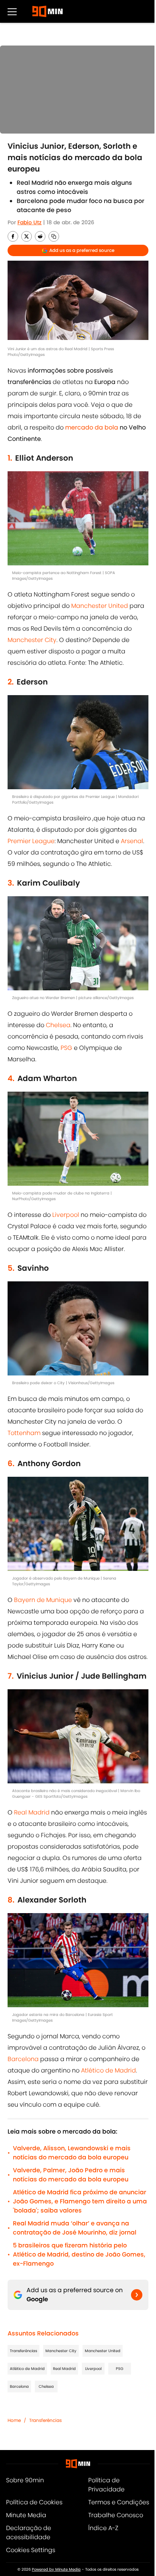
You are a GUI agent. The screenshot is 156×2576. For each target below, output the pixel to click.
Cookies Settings (31, 2550)
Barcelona (23, 2059)
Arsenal (132, 841)
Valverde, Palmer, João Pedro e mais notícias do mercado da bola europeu (71, 2175)
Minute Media (26, 2515)
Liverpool (66, 1215)
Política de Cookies (34, 2502)
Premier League (31, 841)
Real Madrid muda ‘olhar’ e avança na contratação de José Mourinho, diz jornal (75, 2228)
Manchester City (32, 640)
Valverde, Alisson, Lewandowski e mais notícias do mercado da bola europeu (72, 2153)
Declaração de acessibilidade (29, 2533)
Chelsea (58, 1025)
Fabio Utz (30, 222)
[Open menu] (12, 11)
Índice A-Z (103, 2528)
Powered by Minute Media (56, 2569)
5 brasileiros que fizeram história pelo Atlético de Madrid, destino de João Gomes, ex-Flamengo (79, 2254)
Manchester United (100, 606)
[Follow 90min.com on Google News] (137, 2295)
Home (14, 2420)
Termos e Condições (119, 2502)
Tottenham (24, 1433)
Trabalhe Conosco (116, 2515)
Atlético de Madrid (108, 2070)
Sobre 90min (25, 2480)
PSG (66, 1048)
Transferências (23, 2351)
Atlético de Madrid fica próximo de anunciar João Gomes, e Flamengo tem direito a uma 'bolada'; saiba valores (80, 2201)
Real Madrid (32, 1812)
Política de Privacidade (106, 2485)
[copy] (54, 236)
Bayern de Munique (43, 1600)
